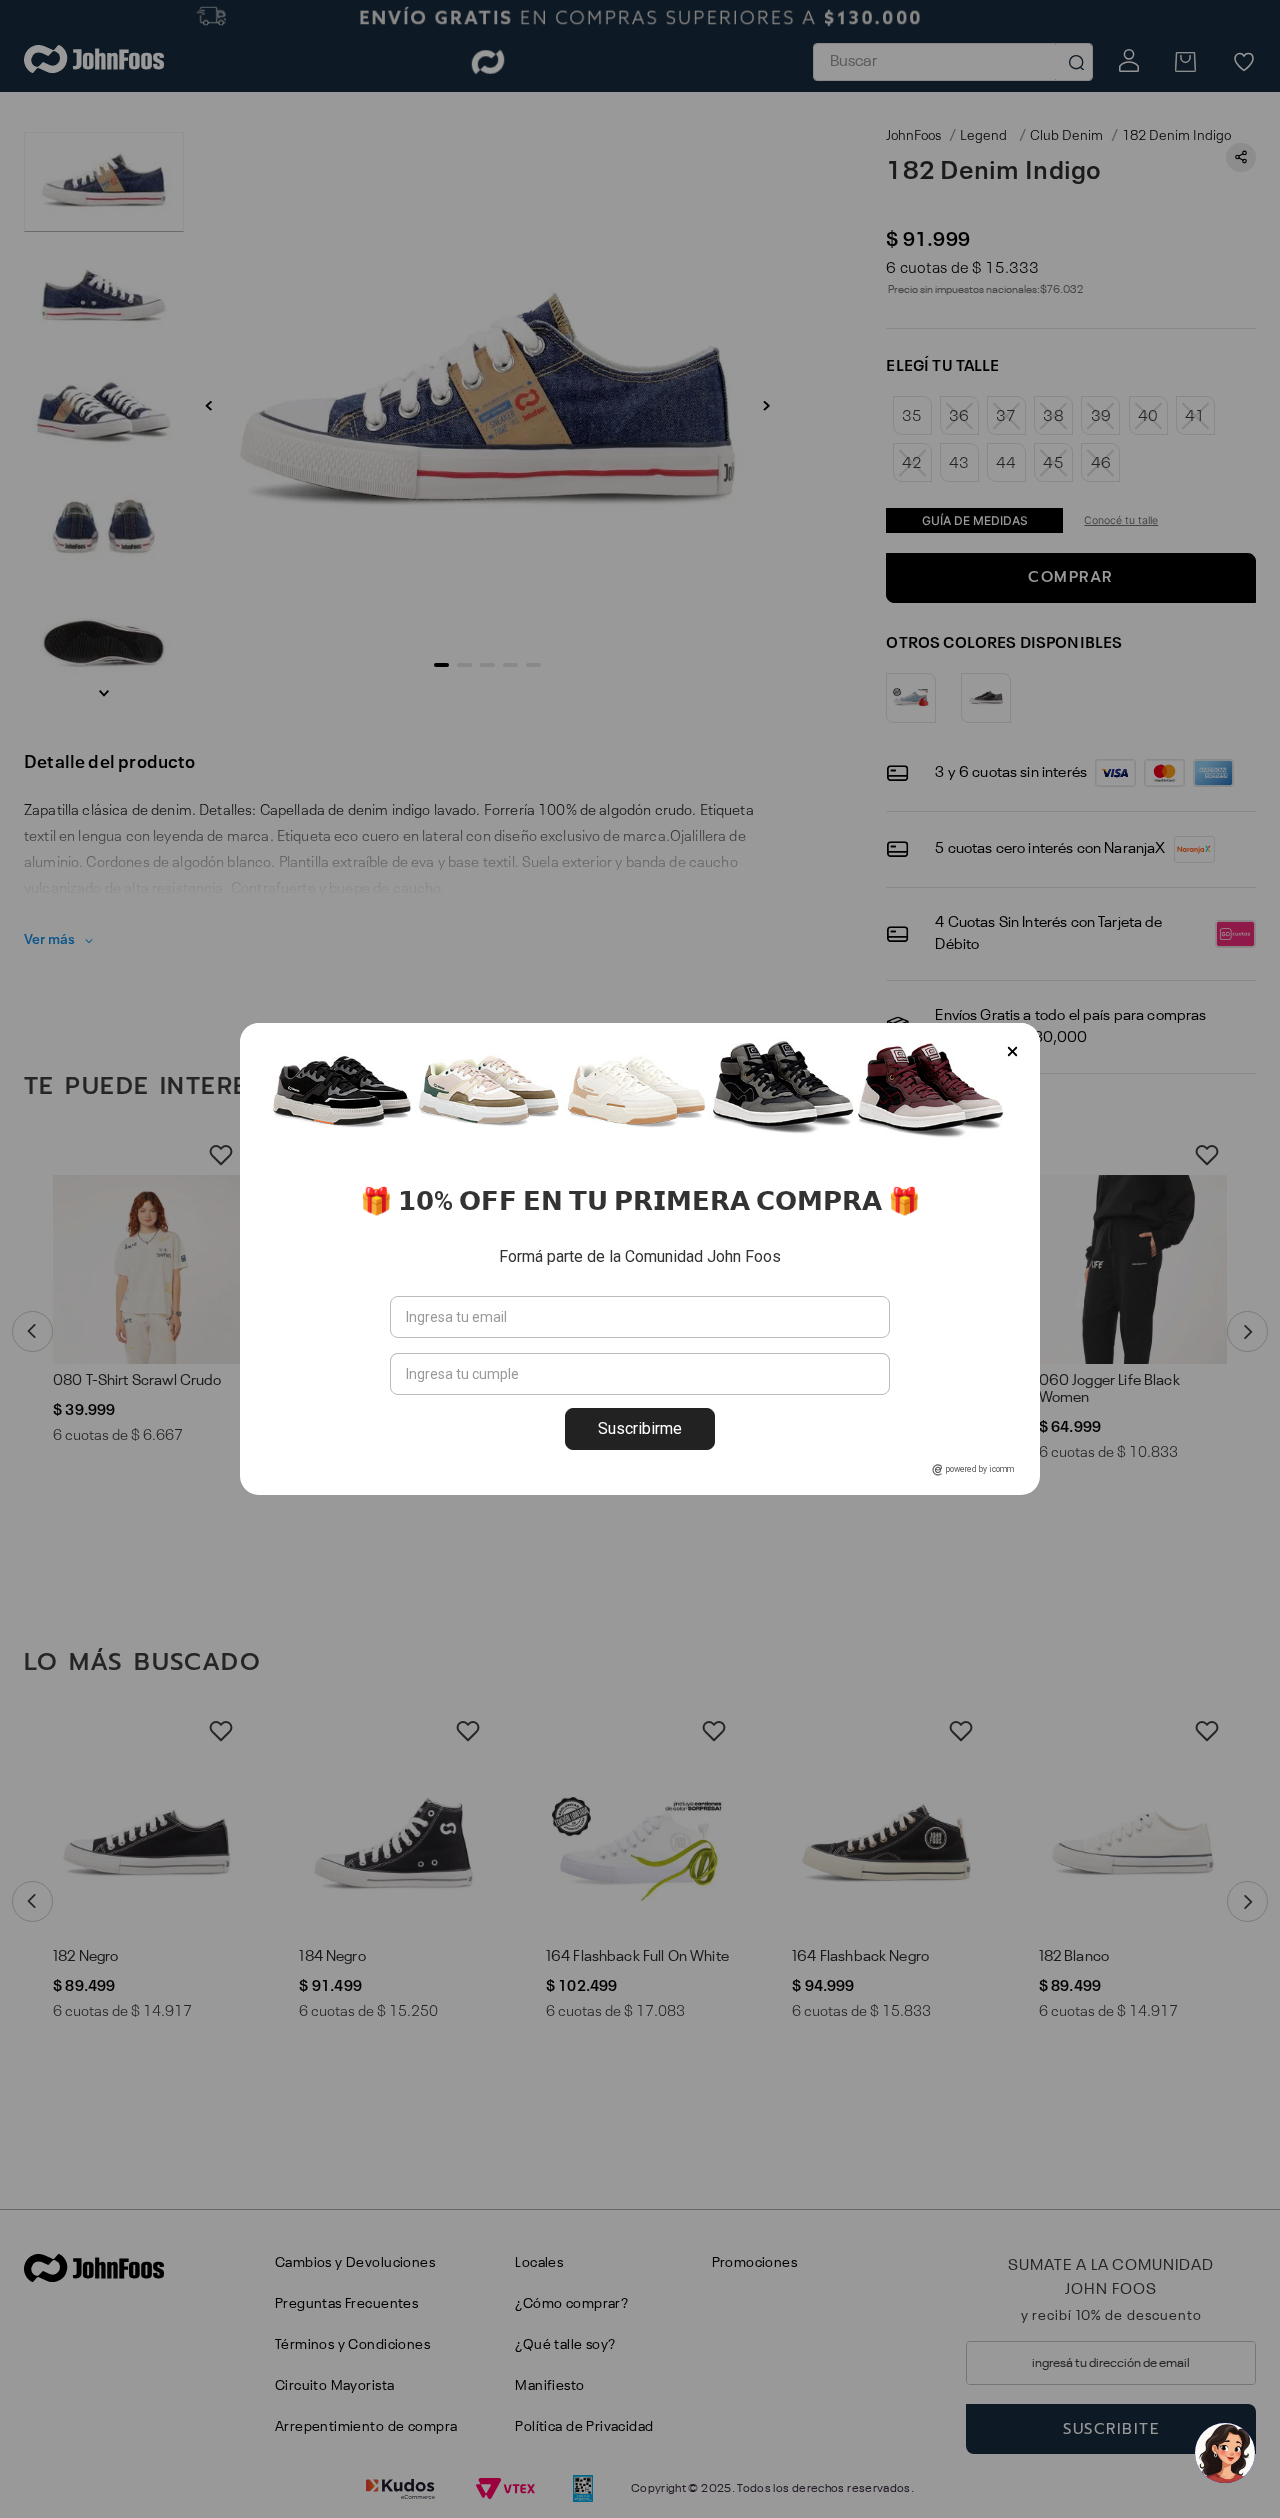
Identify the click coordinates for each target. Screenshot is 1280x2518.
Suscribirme (640, 1428)
